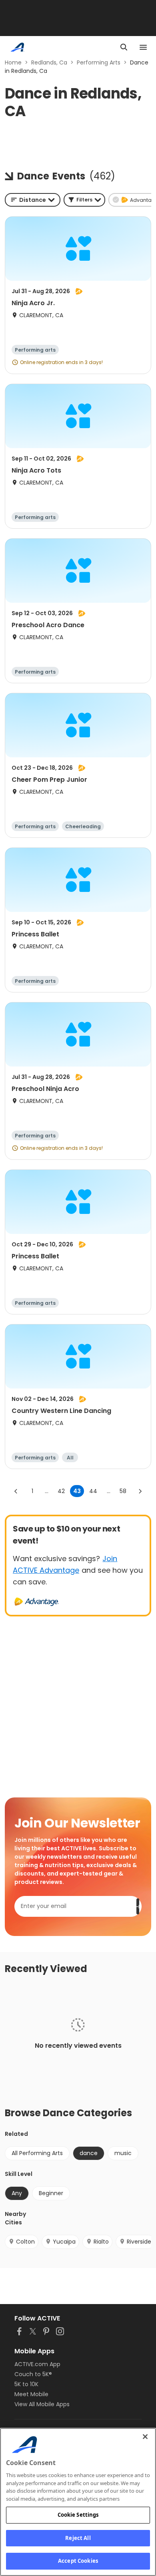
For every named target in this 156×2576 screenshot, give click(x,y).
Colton (25, 2242)
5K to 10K (26, 2384)
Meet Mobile (31, 2394)
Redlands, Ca (49, 62)
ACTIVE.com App (37, 2364)
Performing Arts (99, 62)
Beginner (51, 2193)
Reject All (78, 2538)
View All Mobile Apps (42, 2404)
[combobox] (33, 200)
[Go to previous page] (16, 1491)
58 (123, 1491)
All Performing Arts (37, 2153)
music (123, 2153)
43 (77, 1491)
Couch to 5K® (33, 2374)
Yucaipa (64, 2242)
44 (93, 1491)
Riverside (139, 2242)
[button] (84, 200)
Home (13, 62)
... (47, 1491)
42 (61, 1491)
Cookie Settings (78, 2515)
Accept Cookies (78, 2561)
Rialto (101, 2242)
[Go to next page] (140, 1491)
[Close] (145, 2437)
